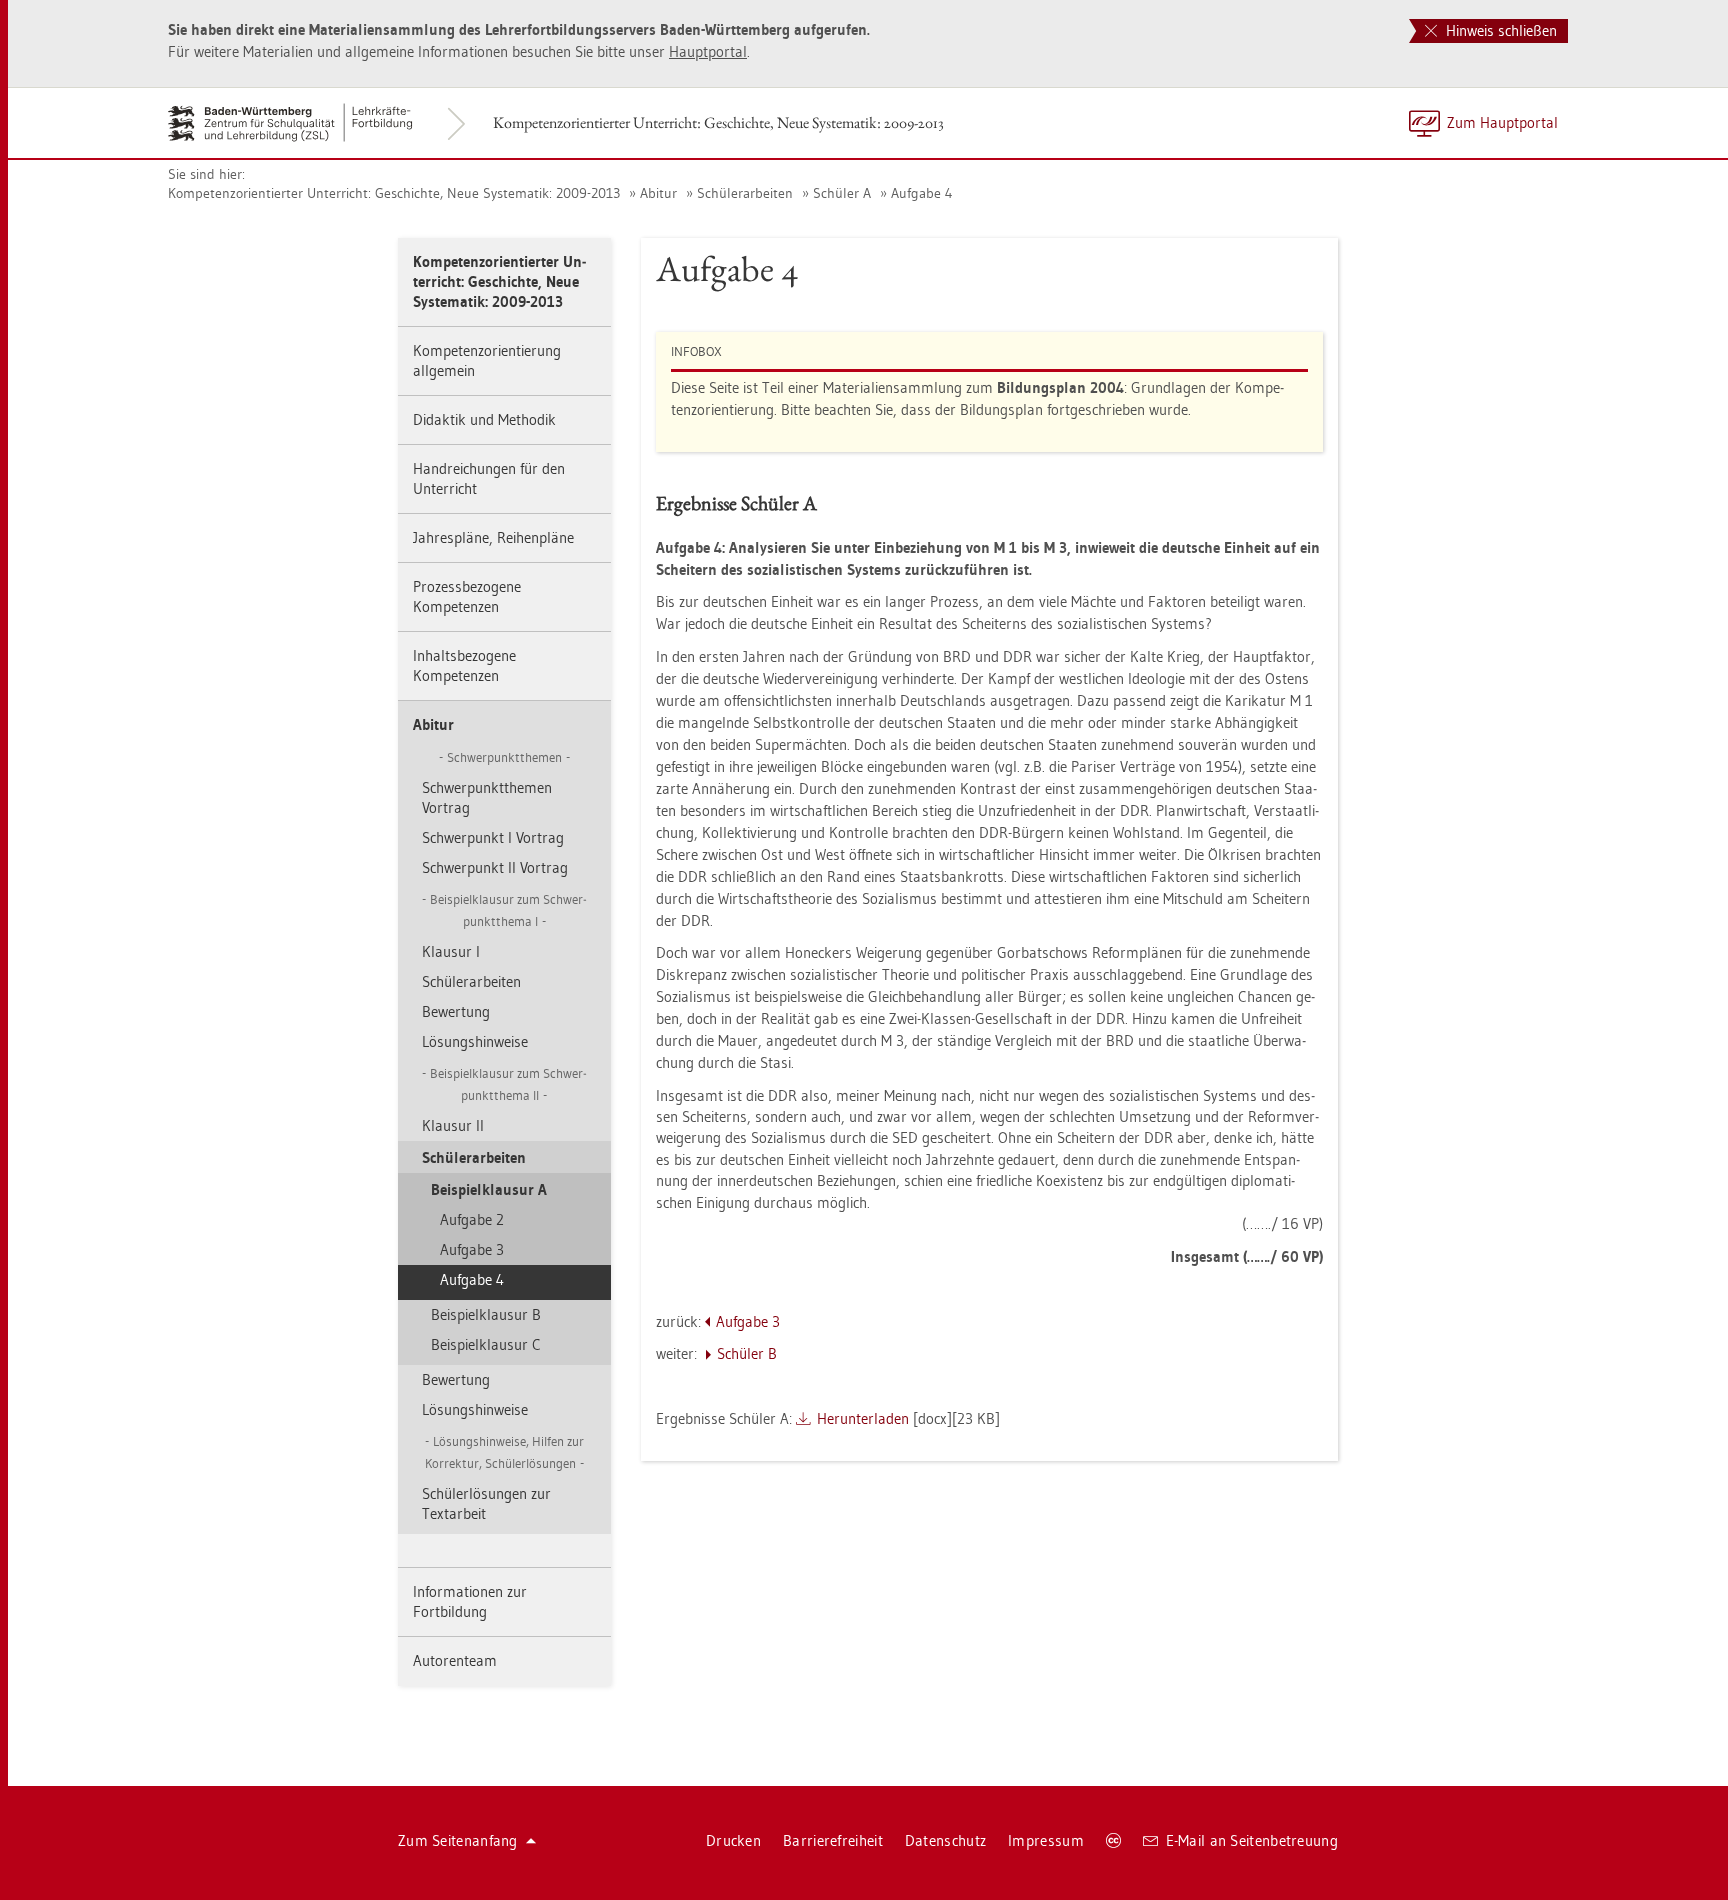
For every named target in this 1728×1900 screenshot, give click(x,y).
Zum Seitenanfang (458, 1840)
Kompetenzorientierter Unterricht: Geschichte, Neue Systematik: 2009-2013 (718, 122)
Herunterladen (863, 1418)
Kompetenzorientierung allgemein (487, 360)
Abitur (658, 193)
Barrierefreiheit (833, 1840)
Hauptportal (708, 51)
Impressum (1046, 1840)
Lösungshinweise (475, 1041)
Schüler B (747, 1353)
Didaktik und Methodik (484, 419)
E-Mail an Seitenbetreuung (1252, 1840)
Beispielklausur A (489, 1189)
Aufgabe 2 (472, 1219)
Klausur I (451, 951)
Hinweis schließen (1499, 30)
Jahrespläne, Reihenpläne (493, 537)
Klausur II (453, 1125)
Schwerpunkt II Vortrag (495, 867)
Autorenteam (455, 1660)
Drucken (733, 1840)
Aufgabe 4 (922, 193)
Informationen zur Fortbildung (470, 1601)
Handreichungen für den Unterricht (489, 478)
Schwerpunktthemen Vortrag (487, 797)
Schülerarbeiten (745, 193)
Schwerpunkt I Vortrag (493, 837)
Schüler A (842, 193)
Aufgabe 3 (472, 1249)
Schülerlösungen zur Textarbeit (486, 1503)
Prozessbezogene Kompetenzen (467, 596)
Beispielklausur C (486, 1344)
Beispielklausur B (486, 1314)
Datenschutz (945, 1840)
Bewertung (456, 1011)
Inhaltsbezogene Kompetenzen (464, 665)
